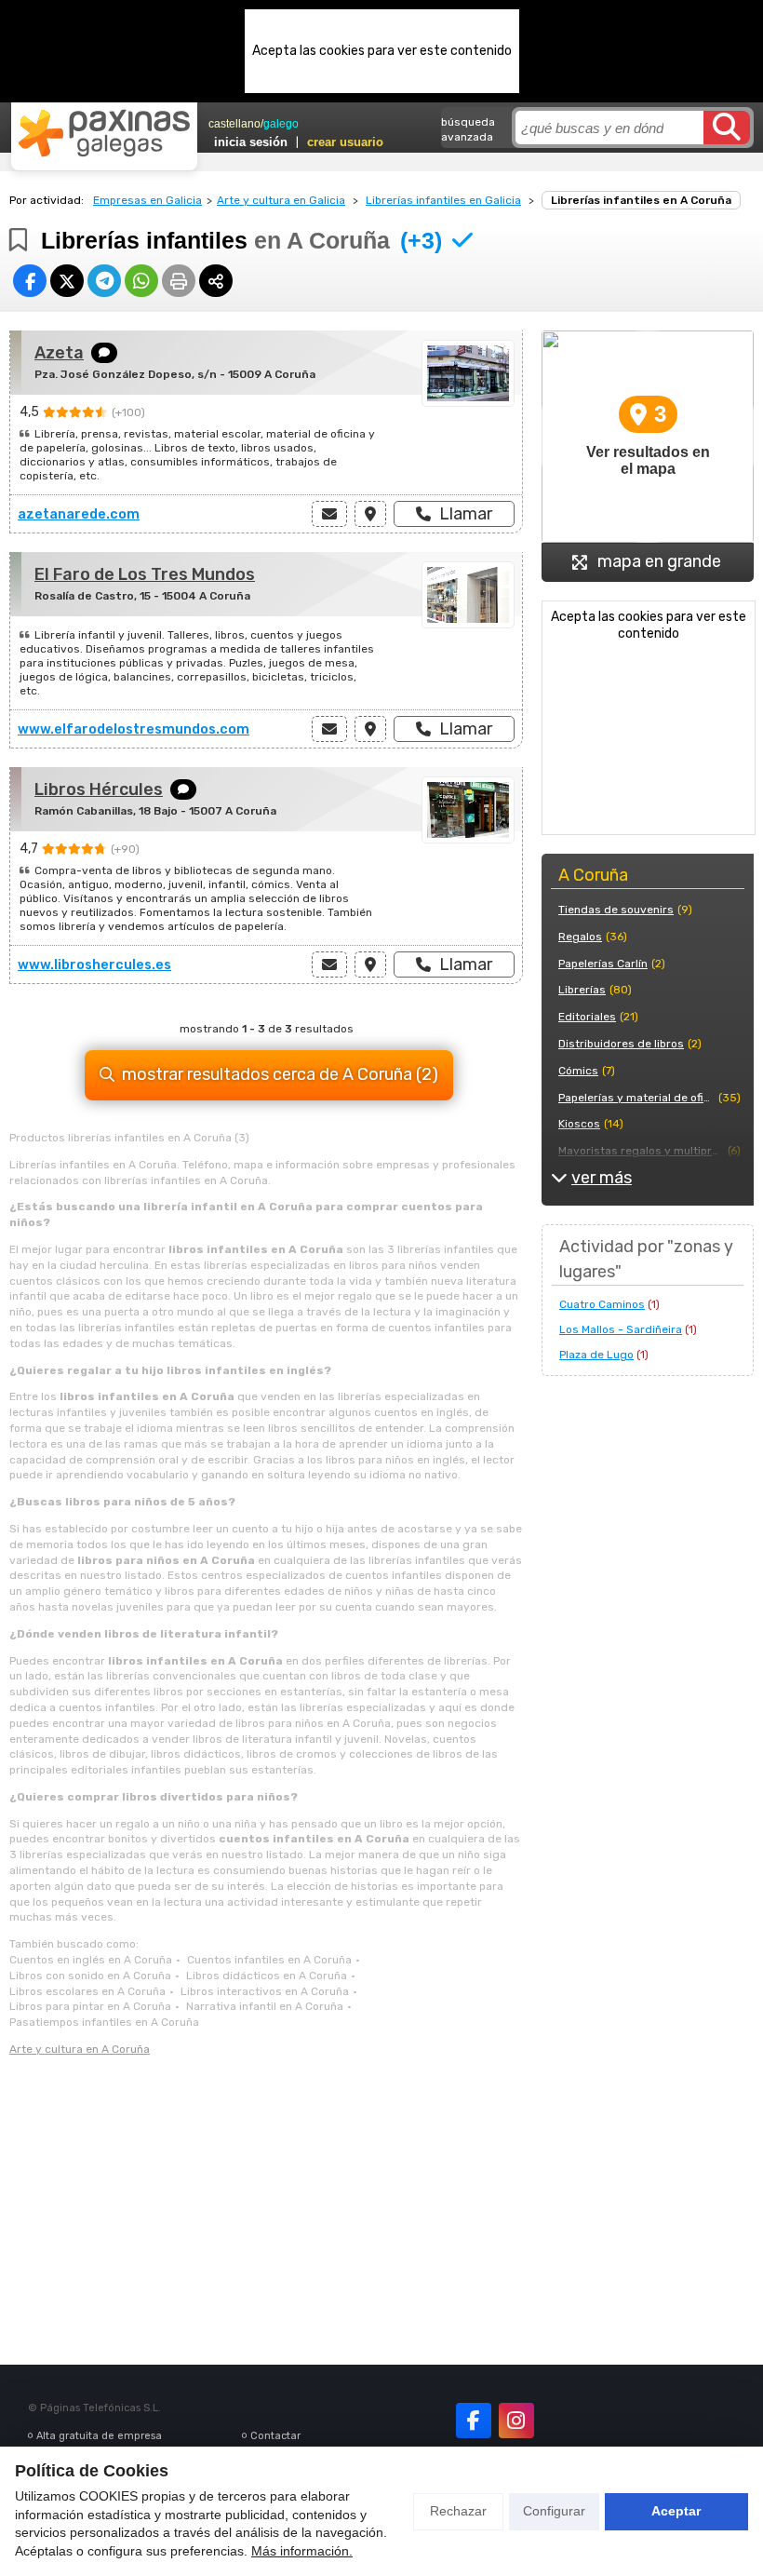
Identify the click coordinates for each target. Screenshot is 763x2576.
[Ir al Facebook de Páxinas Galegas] (474, 2421)
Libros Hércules (99, 789)
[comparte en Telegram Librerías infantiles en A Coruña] (104, 281)
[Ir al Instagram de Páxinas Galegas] (516, 2421)
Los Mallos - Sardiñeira (621, 1329)
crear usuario (345, 142)
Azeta (59, 353)
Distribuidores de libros (621, 1044)
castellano (234, 124)
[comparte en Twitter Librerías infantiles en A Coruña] (67, 281)
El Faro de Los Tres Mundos (145, 574)
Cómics (578, 1071)
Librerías (582, 990)
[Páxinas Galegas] (104, 133)
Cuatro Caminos (602, 1304)
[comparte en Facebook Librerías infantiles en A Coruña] (30, 281)
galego (281, 124)
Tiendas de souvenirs (616, 910)
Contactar (275, 2436)
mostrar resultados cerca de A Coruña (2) (280, 1074)
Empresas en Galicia (147, 200)
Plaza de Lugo (596, 1355)
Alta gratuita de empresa (99, 2436)
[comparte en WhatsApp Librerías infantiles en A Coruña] (141, 281)
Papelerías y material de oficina (636, 1098)
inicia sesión (251, 142)
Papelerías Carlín (603, 964)
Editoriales (587, 1017)
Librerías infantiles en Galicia (443, 200)
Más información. (302, 2551)
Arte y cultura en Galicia (281, 200)
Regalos (580, 937)
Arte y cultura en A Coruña (80, 2049)
